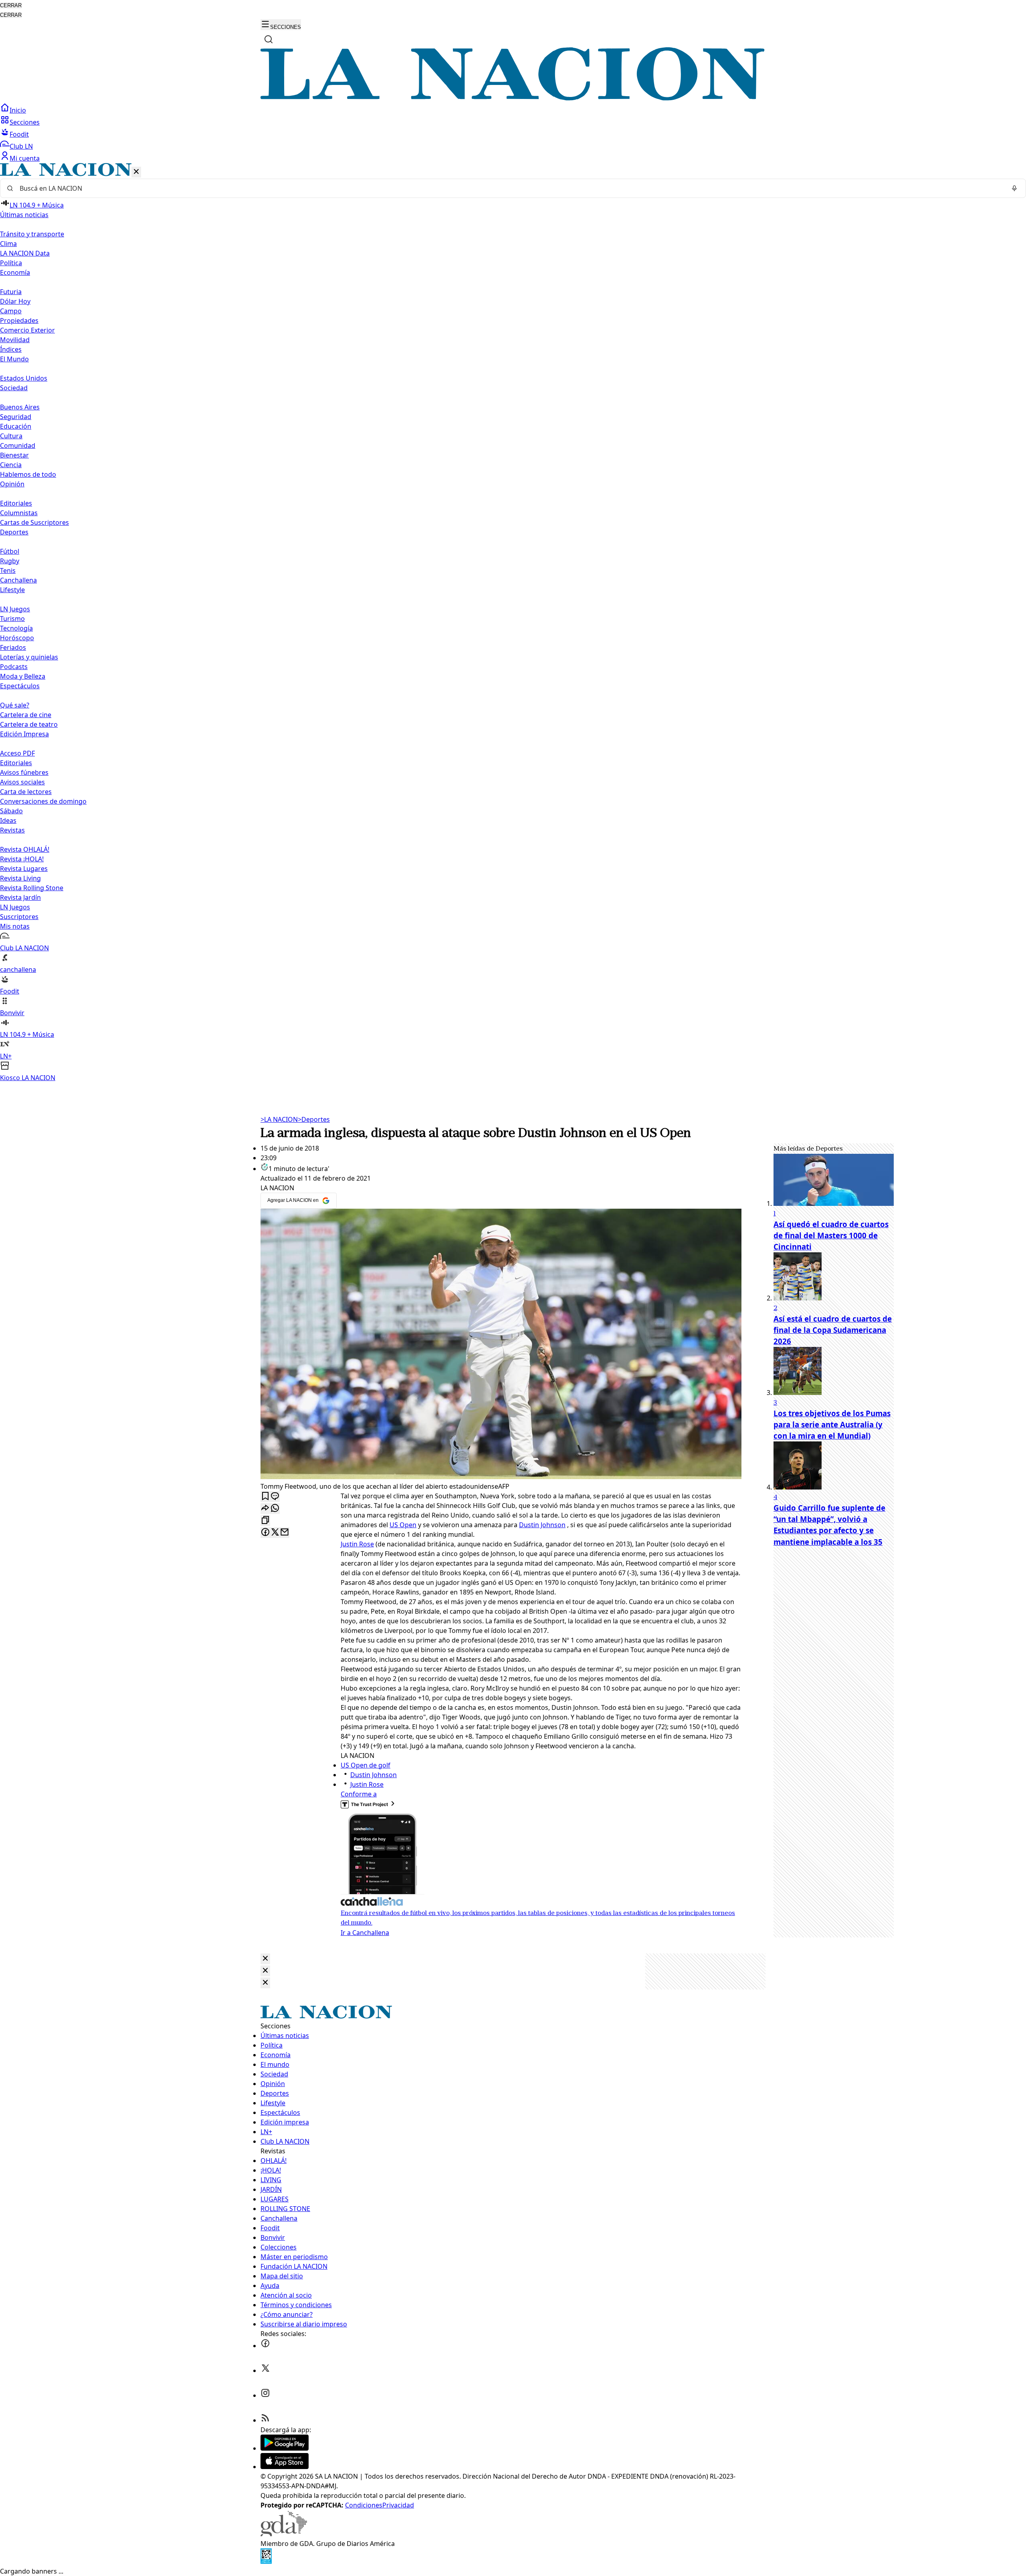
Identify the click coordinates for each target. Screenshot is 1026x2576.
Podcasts (14, 667)
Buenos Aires (20, 407)
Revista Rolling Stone (32, 888)
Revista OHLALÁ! (25, 849)
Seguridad (16, 417)
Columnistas (19, 513)
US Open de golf (366, 1765)
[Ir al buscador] (269, 39)
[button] (513, 623)
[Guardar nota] (265, 1497)
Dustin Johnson (542, 1525)
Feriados (13, 647)
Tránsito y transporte (32, 234)
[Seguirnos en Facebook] (265, 2346)
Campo (11, 311)
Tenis (8, 570)
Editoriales (16, 503)
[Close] (265, 1959)
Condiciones (364, 2505)
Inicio (18, 110)
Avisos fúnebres (24, 772)
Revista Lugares (24, 869)
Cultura (11, 436)
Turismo (12, 619)
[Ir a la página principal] (513, 98)
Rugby (10, 561)
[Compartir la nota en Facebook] (265, 1533)
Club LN (21, 146)
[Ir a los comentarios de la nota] (275, 1497)
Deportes (314, 1119)
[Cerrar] (136, 172)
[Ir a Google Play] (285, 2448)
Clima (8, 244)
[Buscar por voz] (1014, 188)
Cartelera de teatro (29, 724)
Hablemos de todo (28, 474)
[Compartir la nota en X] (275, 1533)
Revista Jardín (20, 897)
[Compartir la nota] (265, 1509)
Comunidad (18, 445)
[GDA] (284, 2534)
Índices (11, 349)
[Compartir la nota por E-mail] (285, 1533)
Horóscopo (17, 638)
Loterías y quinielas (29, 657)
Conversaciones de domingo (43, 801)
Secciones (25, 122)
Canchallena (18, 580)
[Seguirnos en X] (265, 2370)
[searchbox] (510, 188)
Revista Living (20, 878)
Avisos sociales (22, 782)
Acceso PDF (17, 753)
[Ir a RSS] (265, 2420)
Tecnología (16, 628)
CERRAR (11, 5)
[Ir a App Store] (285, 2467)
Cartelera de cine (26, 715)
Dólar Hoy (15, 301)
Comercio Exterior (27, 330)
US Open (403, 1525)
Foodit (19, 134)
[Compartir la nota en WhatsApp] (275, 1509)
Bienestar (14, 455)
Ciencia (11, 465)
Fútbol (10, 551)
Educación (16, 426)
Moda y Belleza (23, 676)
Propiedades (19, 320)
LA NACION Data (25, 253)
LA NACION (279, 1119)
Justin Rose (357, 1544)
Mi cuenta (25, 158)
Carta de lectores (26, 792)
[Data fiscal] (266, 2562)
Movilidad (15, 340)
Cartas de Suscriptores (34, 522)
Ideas (8, 820)
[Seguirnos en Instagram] (265, 2395)
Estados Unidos (24, 378)
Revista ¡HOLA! (22, 859)
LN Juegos (15, 609)
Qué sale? (15, 705)
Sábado (11, 811)
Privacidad (398, 2505)
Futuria (11, 292)
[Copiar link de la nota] (265, 1521)
